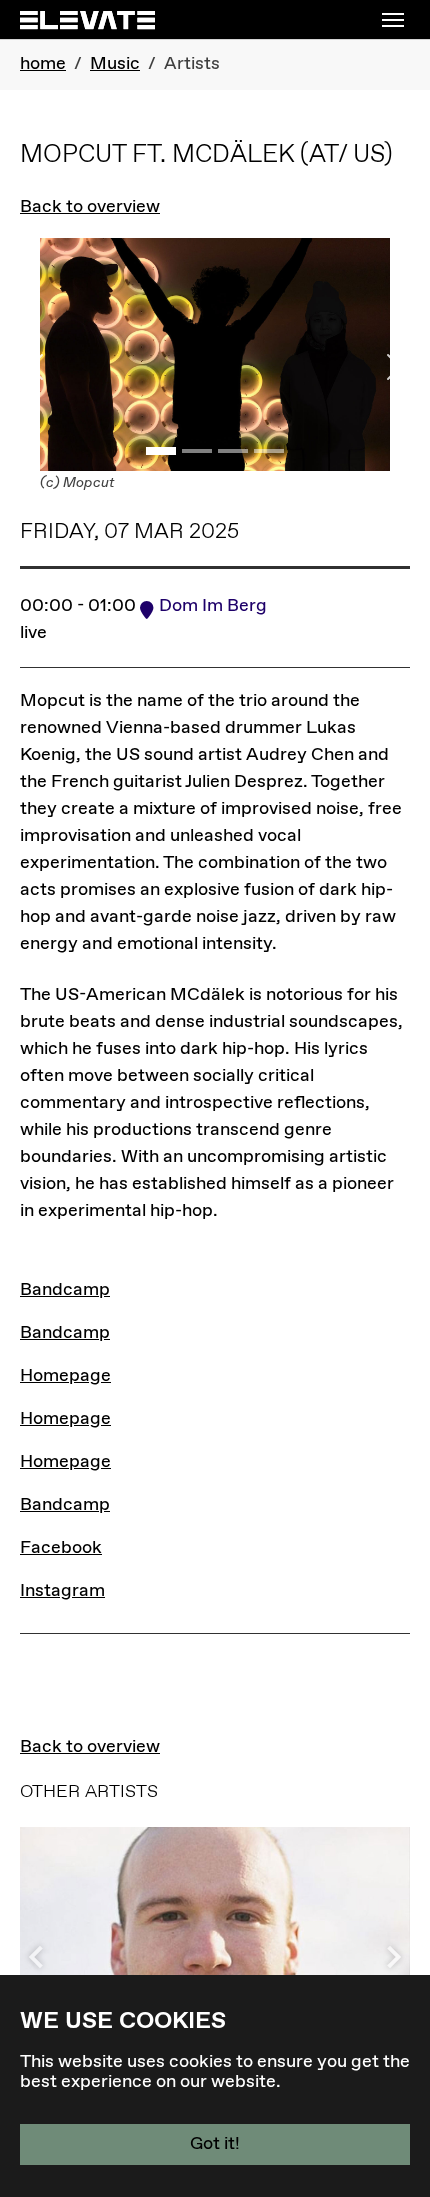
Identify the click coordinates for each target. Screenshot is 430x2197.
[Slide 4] (269, 451)
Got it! (215, 2144)
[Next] (381, 366)
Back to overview (90, 207)
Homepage (65, 1376)
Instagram (62, 1591)
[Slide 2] (197, 451)
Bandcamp (65, 1290)
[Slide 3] (233, 451)
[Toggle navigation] (393, 20)
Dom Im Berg (213, 606)
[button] (390, 1957)
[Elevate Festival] (87, 19)
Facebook (61, 1548)
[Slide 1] (161, 451)
